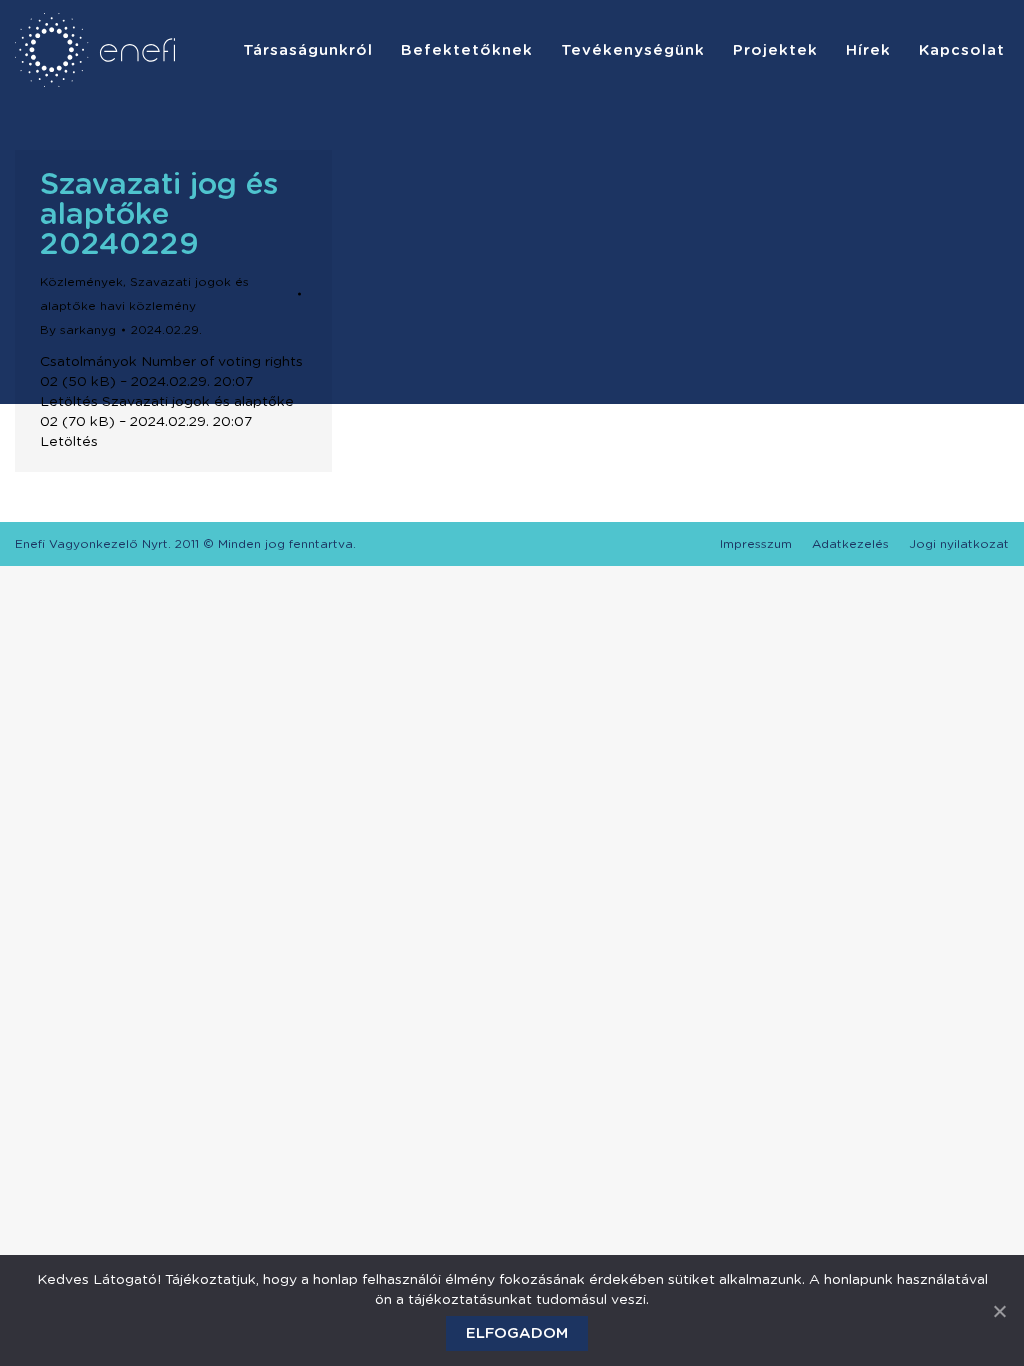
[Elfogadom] (999, 1311)
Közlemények (81, 282)
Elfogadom (517, 1333)
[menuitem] (308, 50)
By (78, 330)
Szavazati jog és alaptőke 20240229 (159, 215)
